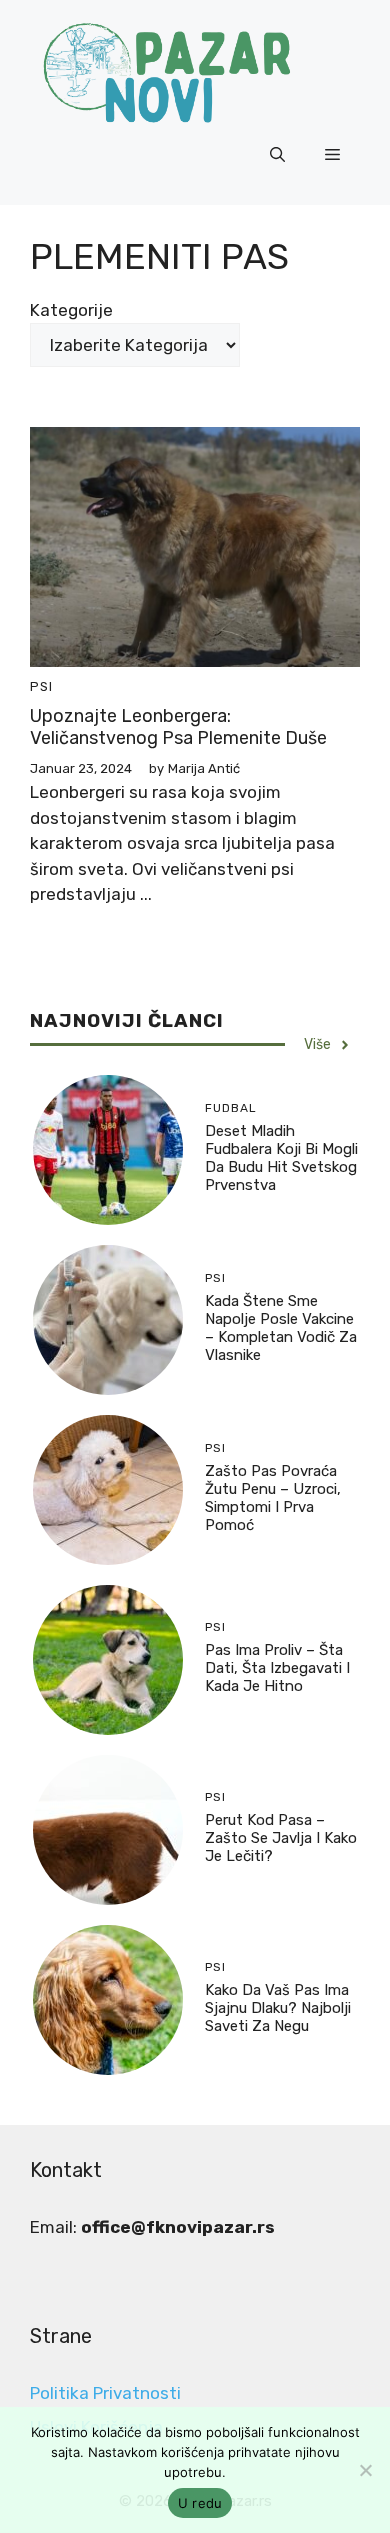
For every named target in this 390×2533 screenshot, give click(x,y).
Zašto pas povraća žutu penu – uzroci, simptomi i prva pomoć (273, 1498)
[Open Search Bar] (277, 155)
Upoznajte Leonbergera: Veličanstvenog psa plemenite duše (178, 727)
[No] (365, 2470)
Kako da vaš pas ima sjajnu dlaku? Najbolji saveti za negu (278, 2008)
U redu (200, 2503)
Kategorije (71, 310)
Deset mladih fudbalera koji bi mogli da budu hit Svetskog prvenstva (281, 1158)
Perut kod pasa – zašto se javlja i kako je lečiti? (281, 1838)
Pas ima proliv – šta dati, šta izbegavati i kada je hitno (277, 1668)
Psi (41, 686)
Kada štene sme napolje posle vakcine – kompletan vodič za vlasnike (281, 1328)
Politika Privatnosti (105, 2393)
